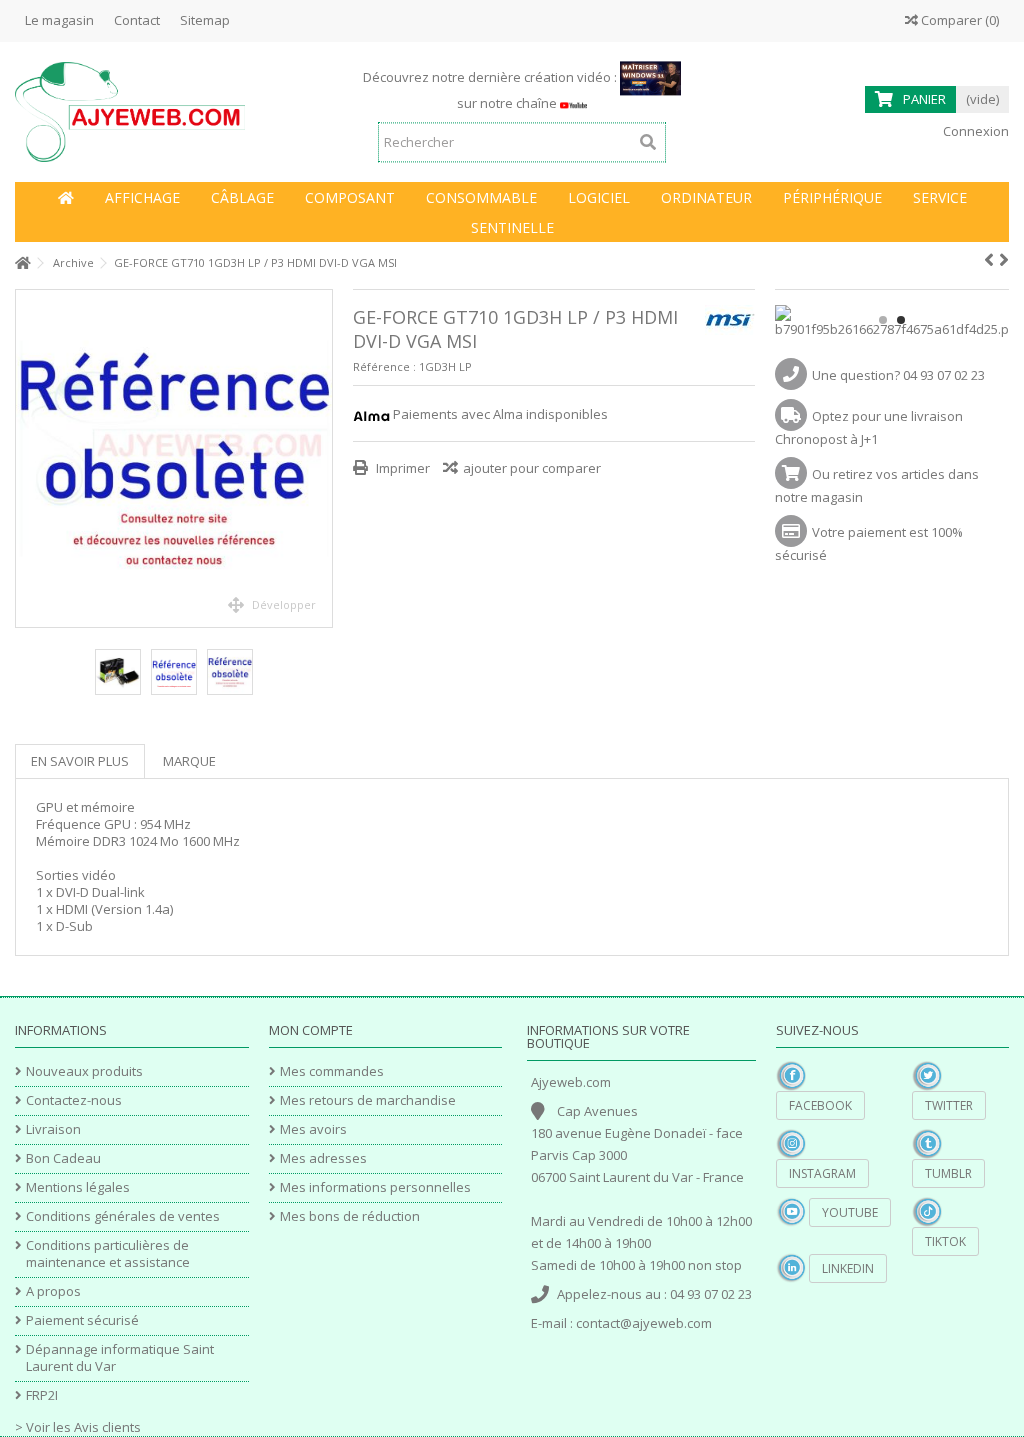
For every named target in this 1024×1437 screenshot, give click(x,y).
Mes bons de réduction (350, 1216)
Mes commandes (332, 1071)
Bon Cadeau (63, 1158)
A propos (53, 1291)
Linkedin (848, 1268)
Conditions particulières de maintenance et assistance (108, 1254)
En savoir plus (80, 761)
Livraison (53, 1129)
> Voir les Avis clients (78, 1427)
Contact (137, 20)
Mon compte (311, 1030)
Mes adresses (323, 1158)
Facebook (820, 1105)
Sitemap (205, 20)
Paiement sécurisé (82, 1320)
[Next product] (1004, 260)
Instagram (822, 1173)
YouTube (850, 1212)
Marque (189, 761)
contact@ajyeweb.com (644, 1323)
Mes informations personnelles (375, 1187)
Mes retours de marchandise (368, 1100)
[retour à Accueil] (21, 263)
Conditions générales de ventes (123, 1216)
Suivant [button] (322, 459)
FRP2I (42, 1395)
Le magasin (59, 20)
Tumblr (948, 1173)
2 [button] (901, 320)
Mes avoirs (313, 1129)
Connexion (974, 131)
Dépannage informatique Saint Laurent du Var (120, 1358)
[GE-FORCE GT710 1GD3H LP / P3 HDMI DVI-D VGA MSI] (174, 458)
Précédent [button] (26, 459)
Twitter (949, 1105)
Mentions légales (78, 1187)
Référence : (384, 366)
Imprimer (401, 468)
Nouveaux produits (84, 1071)
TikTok (945, 1241)
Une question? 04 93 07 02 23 (898, 375)
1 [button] (883, 320)
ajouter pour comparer (532, 468)
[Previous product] (989, 260)
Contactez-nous (74, 1100)
